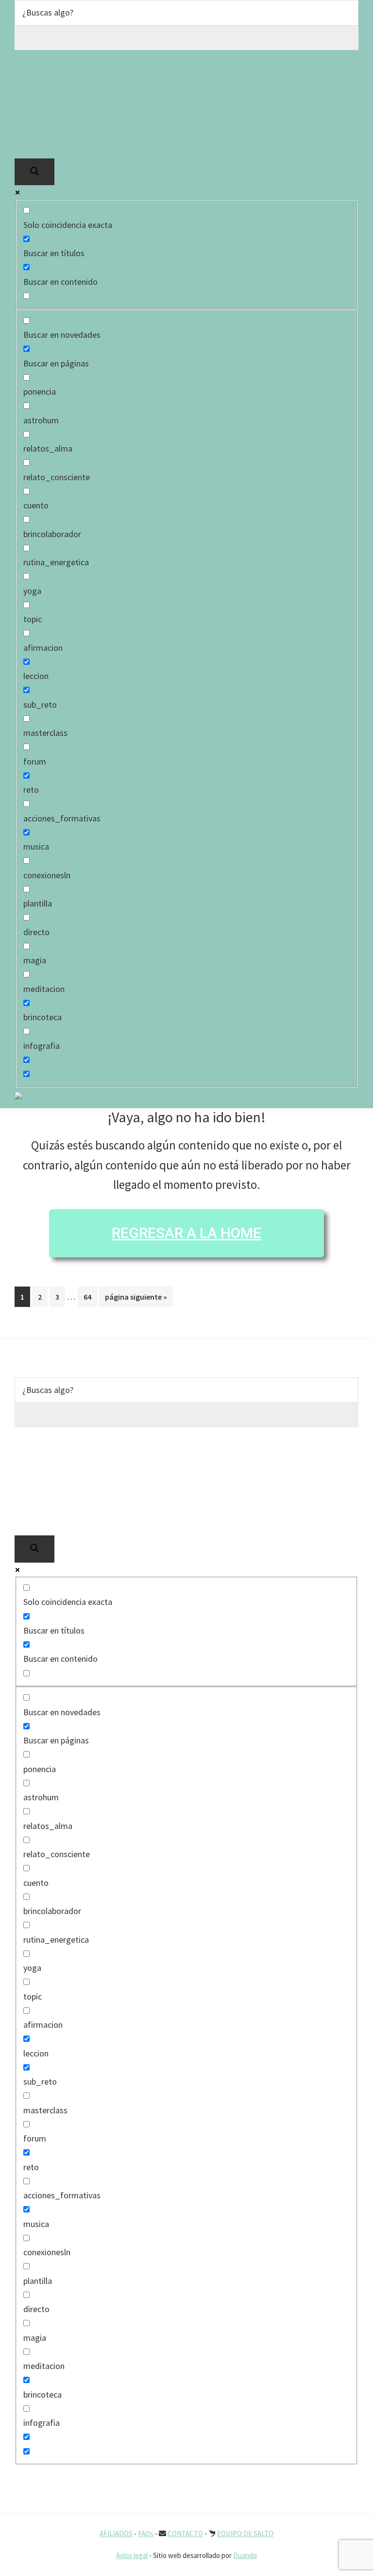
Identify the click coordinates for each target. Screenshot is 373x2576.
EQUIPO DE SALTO (245, 2533)
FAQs (146, 2533)
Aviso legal (132, 2555)
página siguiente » (136, 1299)
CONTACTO (185, 2533)
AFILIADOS (116, 2533)
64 (90, 1297)
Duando (245, 2555)
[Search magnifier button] (34, 172)
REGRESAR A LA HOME (186, 1233)
